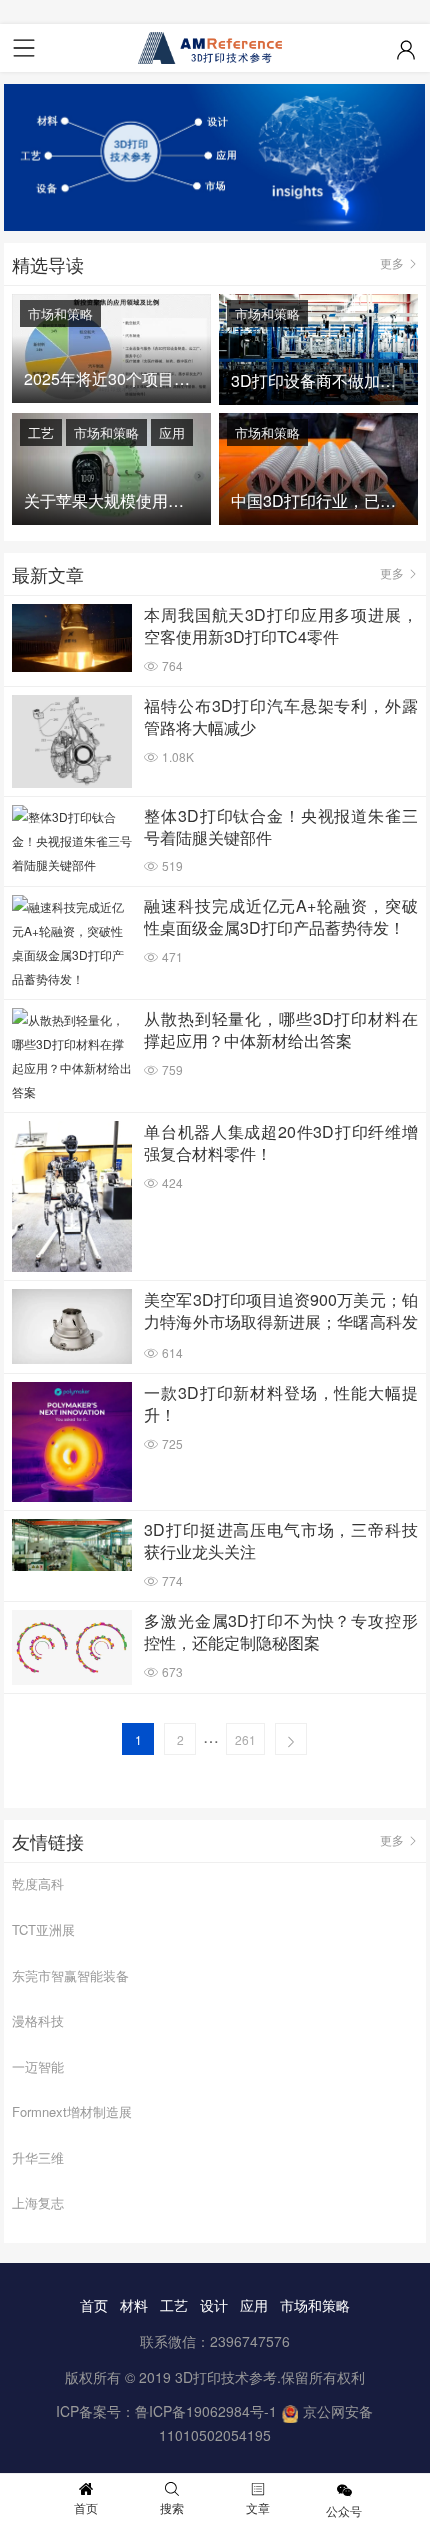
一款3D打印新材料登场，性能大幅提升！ (280, 1404)
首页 (94, 2305)
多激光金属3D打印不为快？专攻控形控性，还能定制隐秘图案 (280, 1632)
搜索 (172, 2507)
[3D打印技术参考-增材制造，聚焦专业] (215, 48)
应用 (172, 432)
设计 (214, 2305)
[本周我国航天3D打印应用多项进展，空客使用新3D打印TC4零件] (72, 638)
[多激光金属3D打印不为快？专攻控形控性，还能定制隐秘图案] (72, 1647)
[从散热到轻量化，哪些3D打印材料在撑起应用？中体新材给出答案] (72, 1056)
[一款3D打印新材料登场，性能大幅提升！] (72, 1442)
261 (245, 1739)
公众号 (344, 2510)
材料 (134, 2305)
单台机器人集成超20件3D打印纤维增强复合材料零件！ (280, 1143)
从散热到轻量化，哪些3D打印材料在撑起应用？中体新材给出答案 (280, 1030)
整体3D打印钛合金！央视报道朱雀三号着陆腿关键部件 (280, 827)
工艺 (41, 432)
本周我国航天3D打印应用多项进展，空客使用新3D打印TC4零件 (280, 626)
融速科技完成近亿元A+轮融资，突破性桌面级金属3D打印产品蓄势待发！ (280, 917)
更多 (392, 262)
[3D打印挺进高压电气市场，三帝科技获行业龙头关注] (72, 1545)
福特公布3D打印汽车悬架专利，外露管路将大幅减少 (280, 717)
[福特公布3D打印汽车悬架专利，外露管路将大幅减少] (72, 741)
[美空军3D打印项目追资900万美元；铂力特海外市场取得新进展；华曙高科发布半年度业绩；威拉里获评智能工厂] (72, 1326)
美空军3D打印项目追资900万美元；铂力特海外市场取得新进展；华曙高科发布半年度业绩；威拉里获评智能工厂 (280, 1312)
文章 (258, 2507)
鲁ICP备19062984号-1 (206, 2411)
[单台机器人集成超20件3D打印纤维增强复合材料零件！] (72, 1196)
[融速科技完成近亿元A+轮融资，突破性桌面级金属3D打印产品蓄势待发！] (72, 943)
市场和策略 (60, 313)
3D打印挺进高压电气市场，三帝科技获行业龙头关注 (280, 1541)
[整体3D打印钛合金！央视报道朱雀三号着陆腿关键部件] (72, 841)
